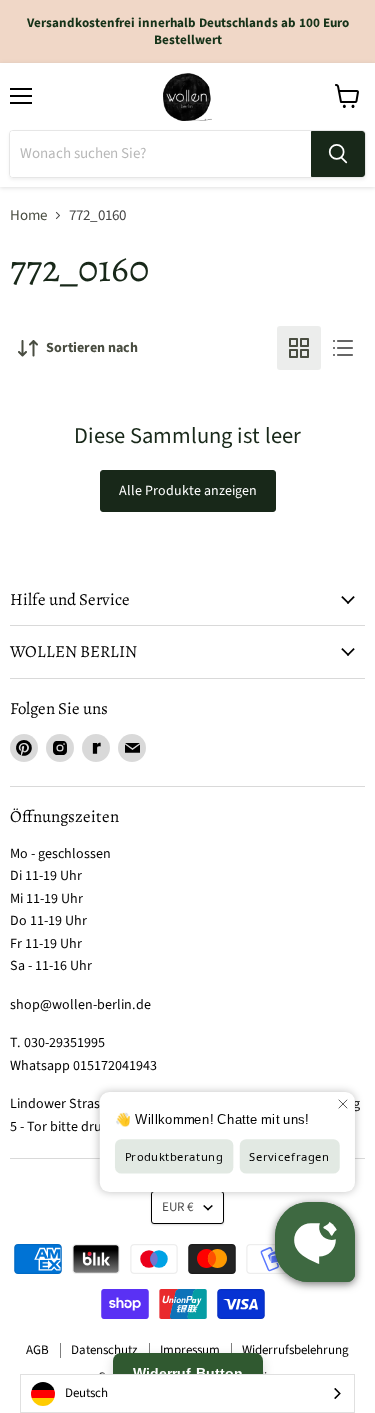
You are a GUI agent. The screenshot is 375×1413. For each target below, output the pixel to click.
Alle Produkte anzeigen (188, 491)
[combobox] (187, 1393)
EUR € (178, 1207)
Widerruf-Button (188, 1373)
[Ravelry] (96, 748)
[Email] (132, 748)
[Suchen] (338, 154)
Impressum (190, 1350)
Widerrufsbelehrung (295, 1350)
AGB (37, 1350)
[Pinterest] (24, 748)
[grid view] (299, 348)
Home (28, 215)
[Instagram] (60, 748)
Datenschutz (104, 1350)
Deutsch (86, 1393)
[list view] (343, 348)
